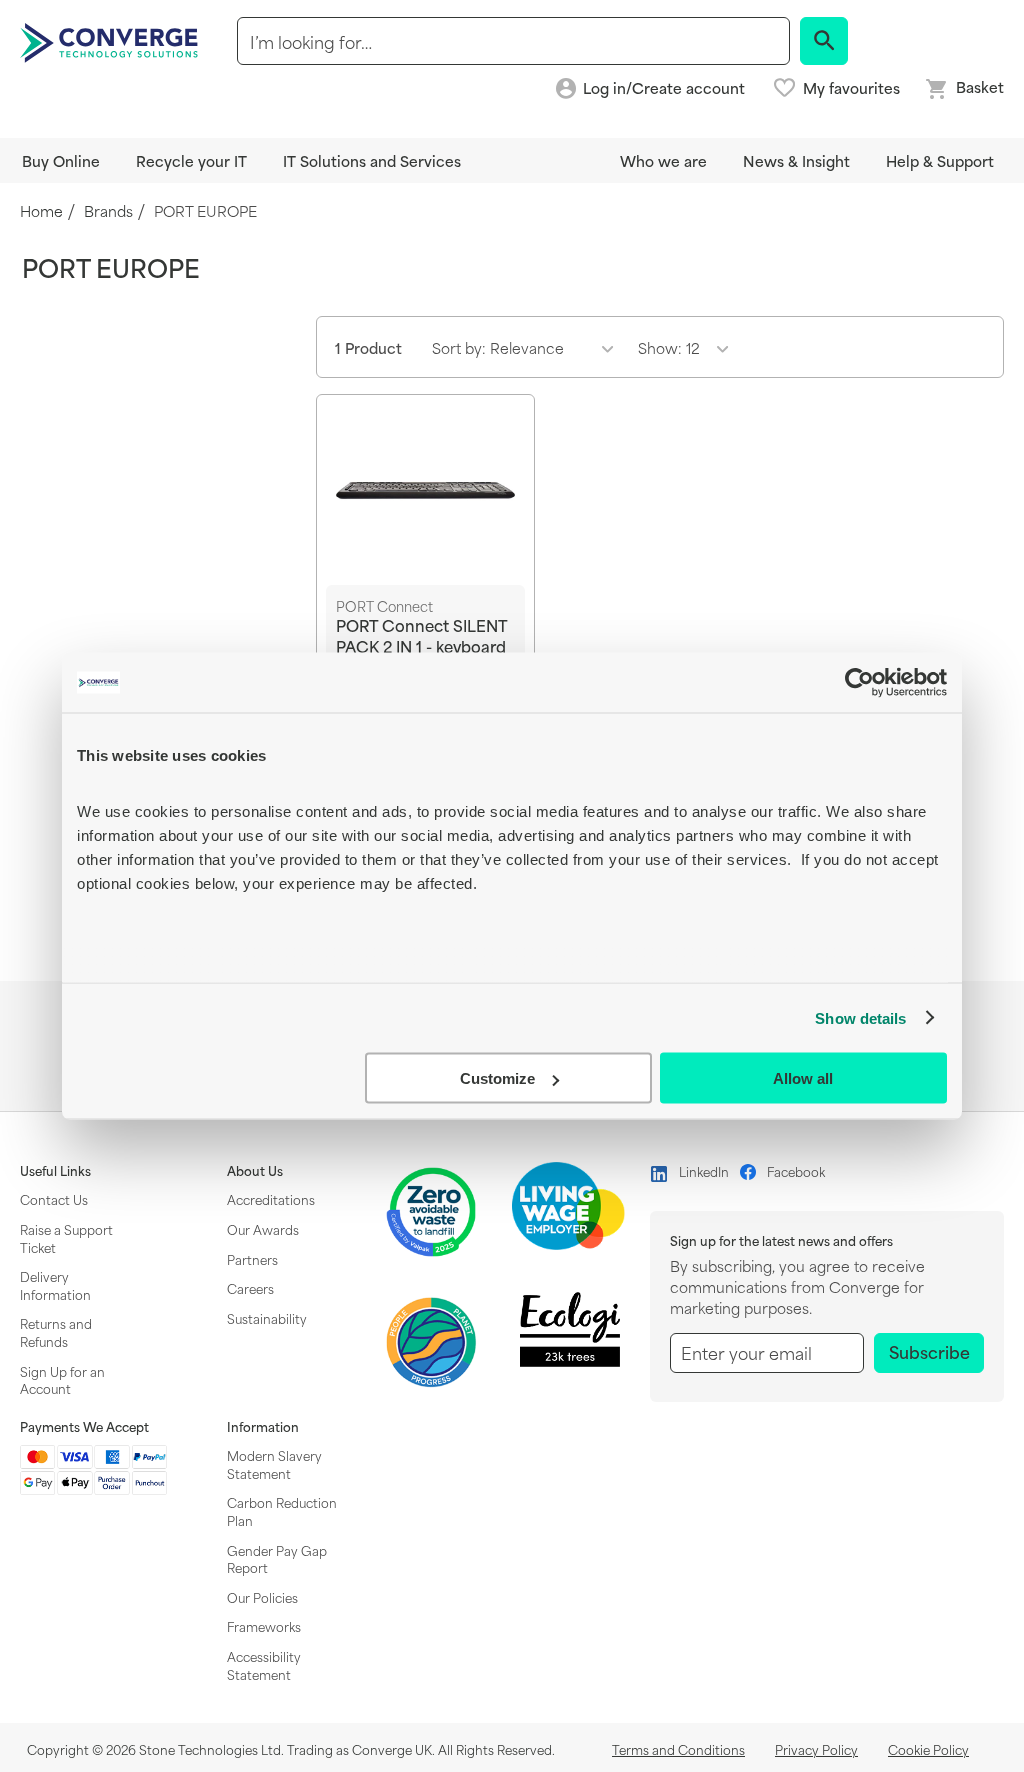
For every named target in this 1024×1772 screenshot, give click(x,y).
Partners (252, 1259)
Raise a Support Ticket (66, 1238)
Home (41, 211)
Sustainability (267, 1318)
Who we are (663, 160)
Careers (250, 1288)
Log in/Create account (664, 88)
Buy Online (61, 160)
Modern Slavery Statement (274, 1464)
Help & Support (940, 160)
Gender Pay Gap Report (277, 1559)
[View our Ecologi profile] (570, 1329)
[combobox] (513, 41)
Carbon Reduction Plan (282, 1511)
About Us (255, 1171)
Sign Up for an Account (62, 1380)
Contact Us (54, 1199)
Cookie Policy (928, 1749)
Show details (860, 1017)
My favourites (851, 88)
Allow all (803, 1078)
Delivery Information (55, 1285)
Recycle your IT (191, 160)
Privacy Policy (816, 1749)
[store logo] (112, 41)
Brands (108, 211)
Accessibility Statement (264, 1665)
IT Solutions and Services (372, 160)
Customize (497, 1078)
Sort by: (459, 347)
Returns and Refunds (56, 1332)
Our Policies (262, 1597)
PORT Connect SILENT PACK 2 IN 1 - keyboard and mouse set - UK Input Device (421, 645)
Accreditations (271, 1199)
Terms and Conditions (678, 1749)
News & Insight (796, 160)
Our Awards (263, 1229)
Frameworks (264, 1626)
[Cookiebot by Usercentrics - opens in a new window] (859, 683)
